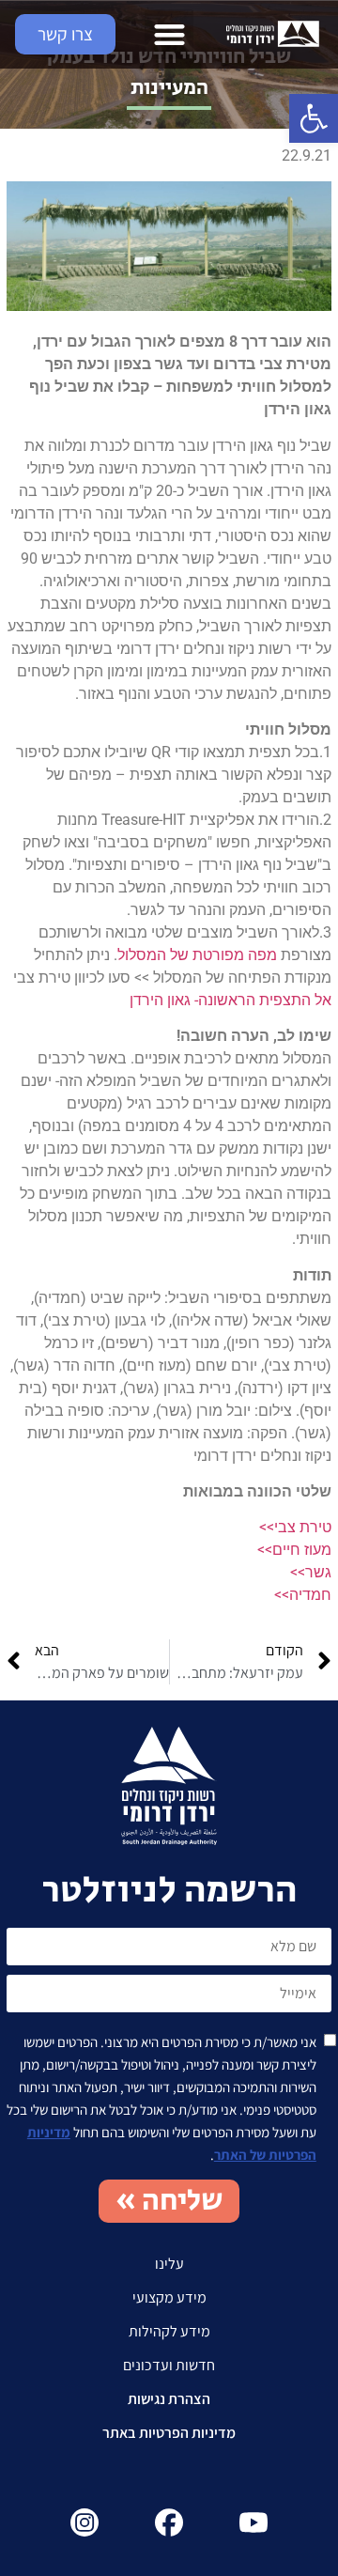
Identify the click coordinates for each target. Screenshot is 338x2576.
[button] (314, 118)
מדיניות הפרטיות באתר (169, 2433)
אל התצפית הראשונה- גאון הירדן (230, 1000)
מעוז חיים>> (294, 1550)
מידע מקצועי (169, 2297)
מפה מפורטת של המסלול (197, 955)
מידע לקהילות (169, 2331)
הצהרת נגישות (169, 2399)
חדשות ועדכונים (169, 2365)
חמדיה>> (303, 1595)
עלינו (169, 2264)
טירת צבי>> (295, 1527)
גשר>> (311, 1572)
